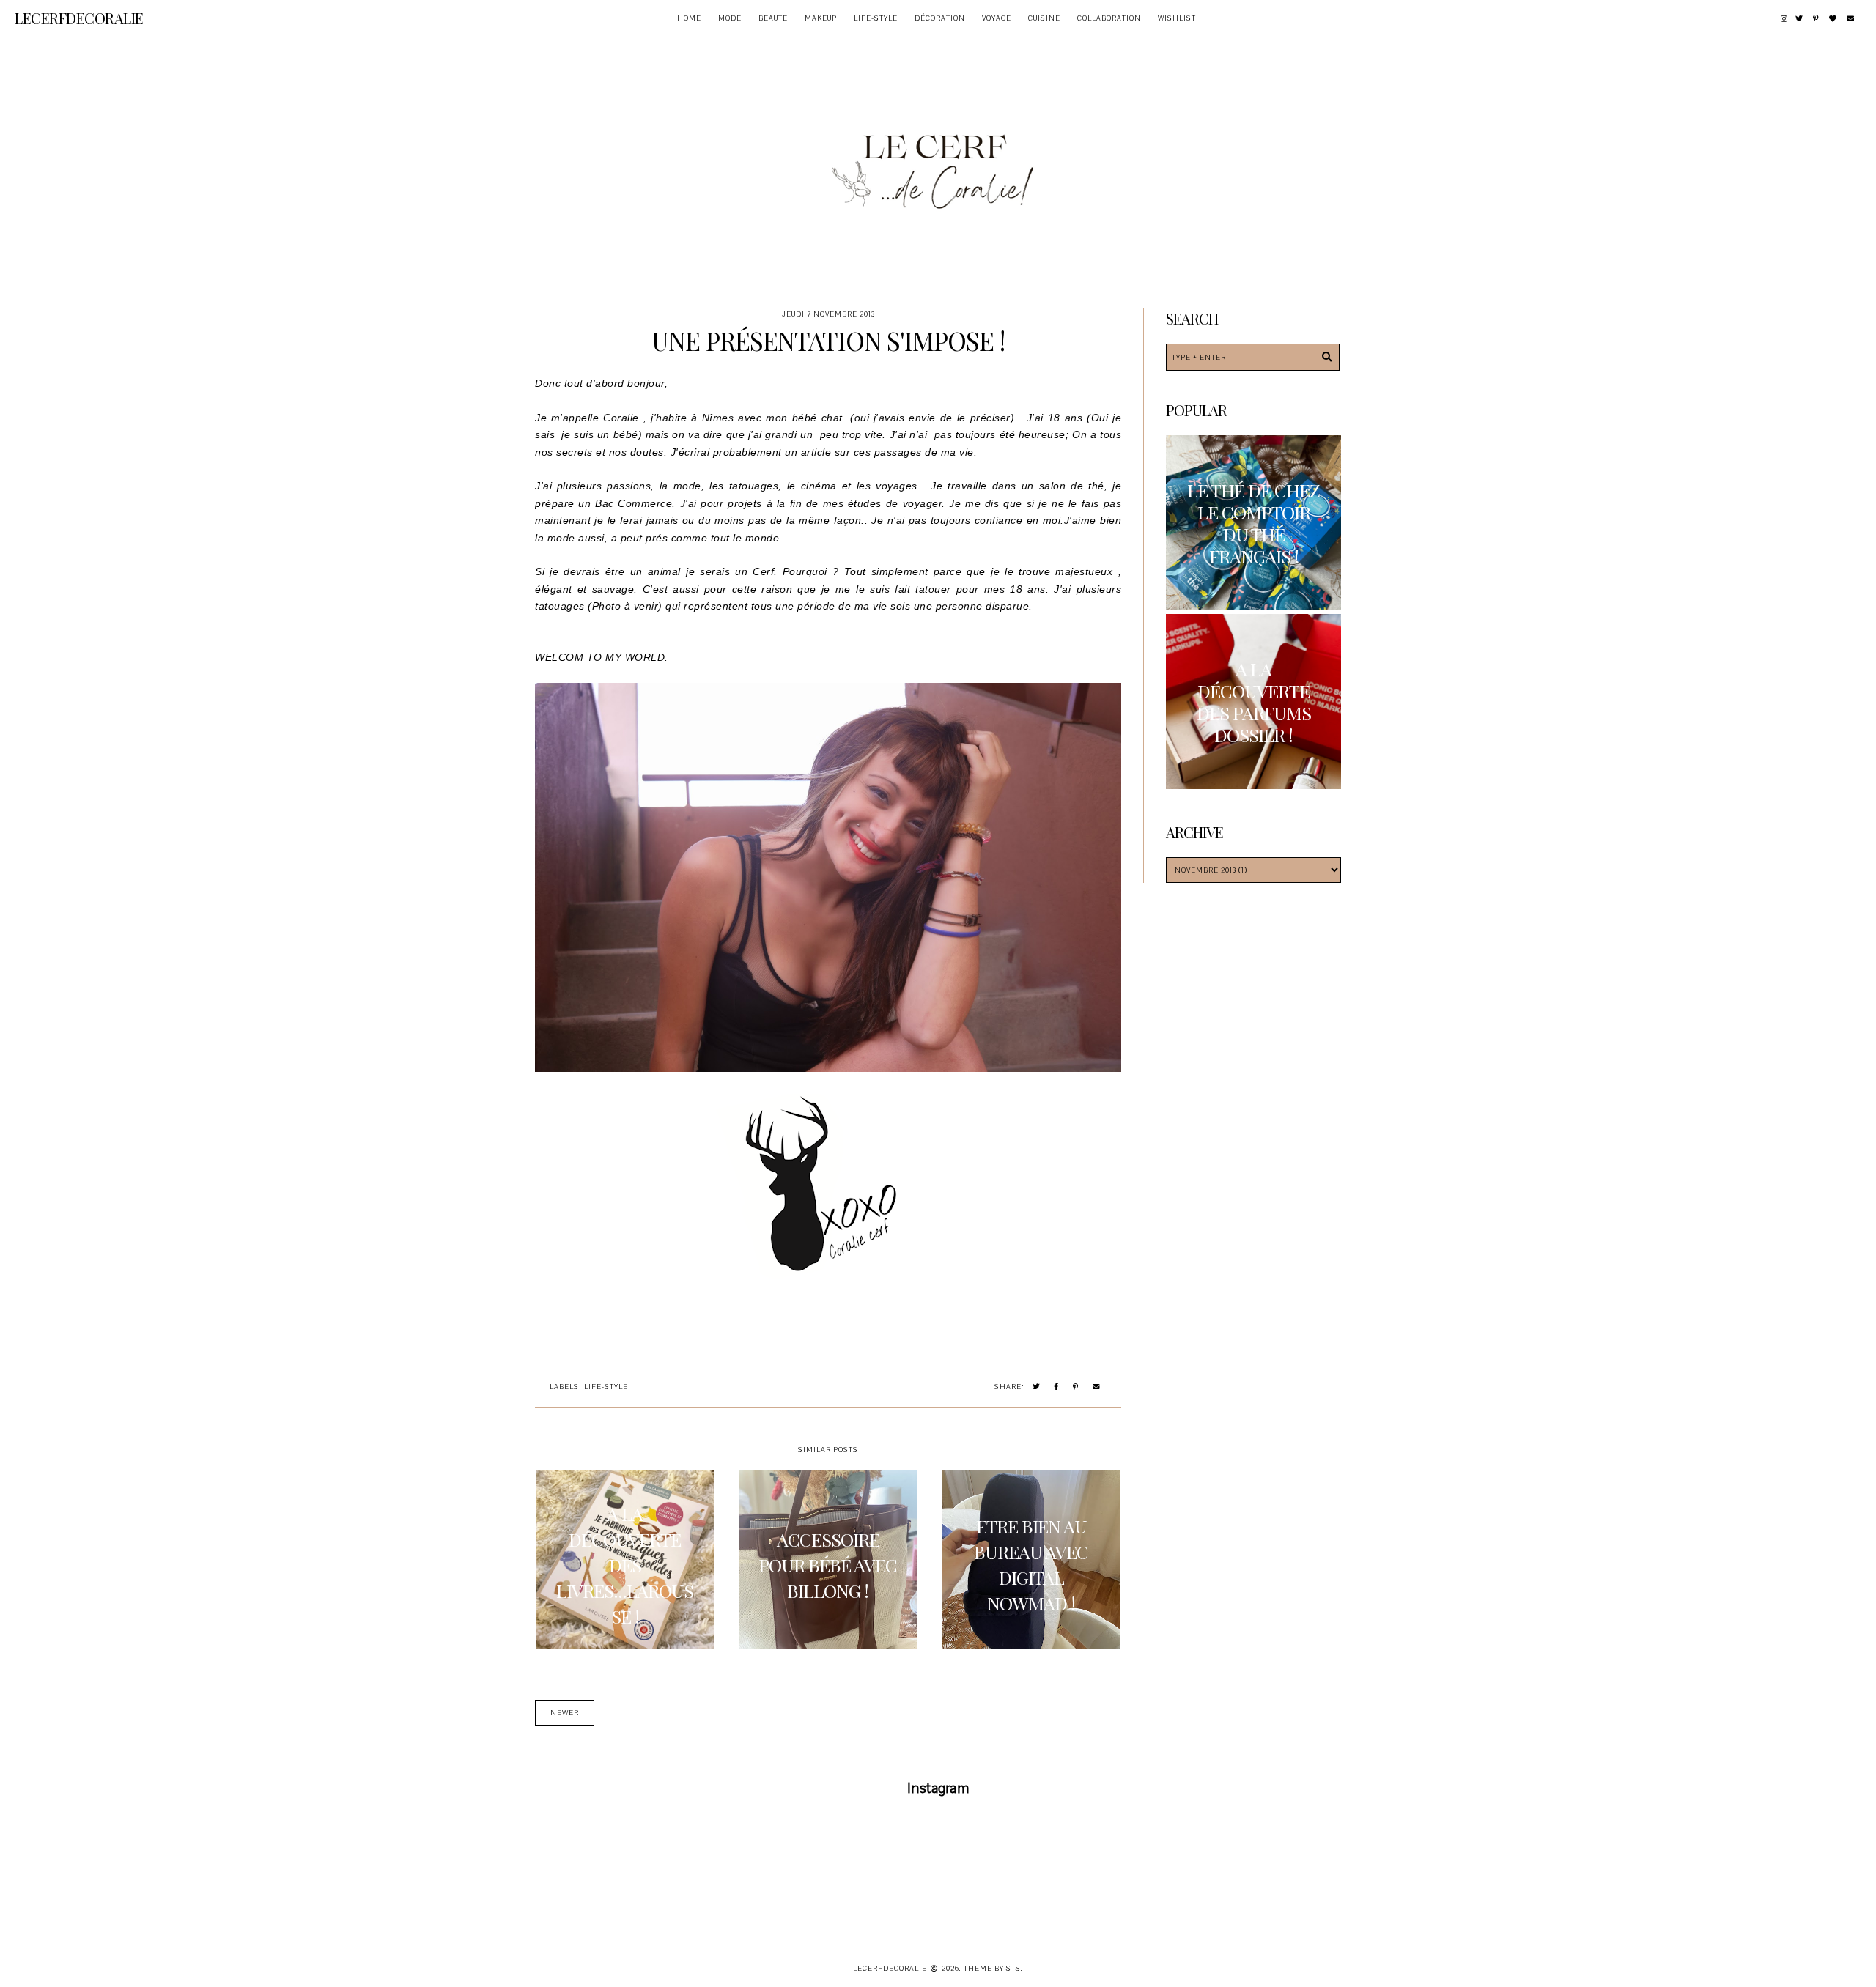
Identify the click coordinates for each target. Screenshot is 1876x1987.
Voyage (997, 18)
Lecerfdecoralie (79, 18)
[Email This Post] (1097, 1387)
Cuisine (1044, 18)
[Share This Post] (1057, 1387)
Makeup (821, 18)
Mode (730, 18)
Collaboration (1109, 18)
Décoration (940, 18)
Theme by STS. (993, 1968)
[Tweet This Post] (1037, 1387)
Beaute (773, 18)
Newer (565, 1713)
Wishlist (1177, 18)
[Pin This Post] (1076, 1387)
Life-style (876, 18)
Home (689, 18)
